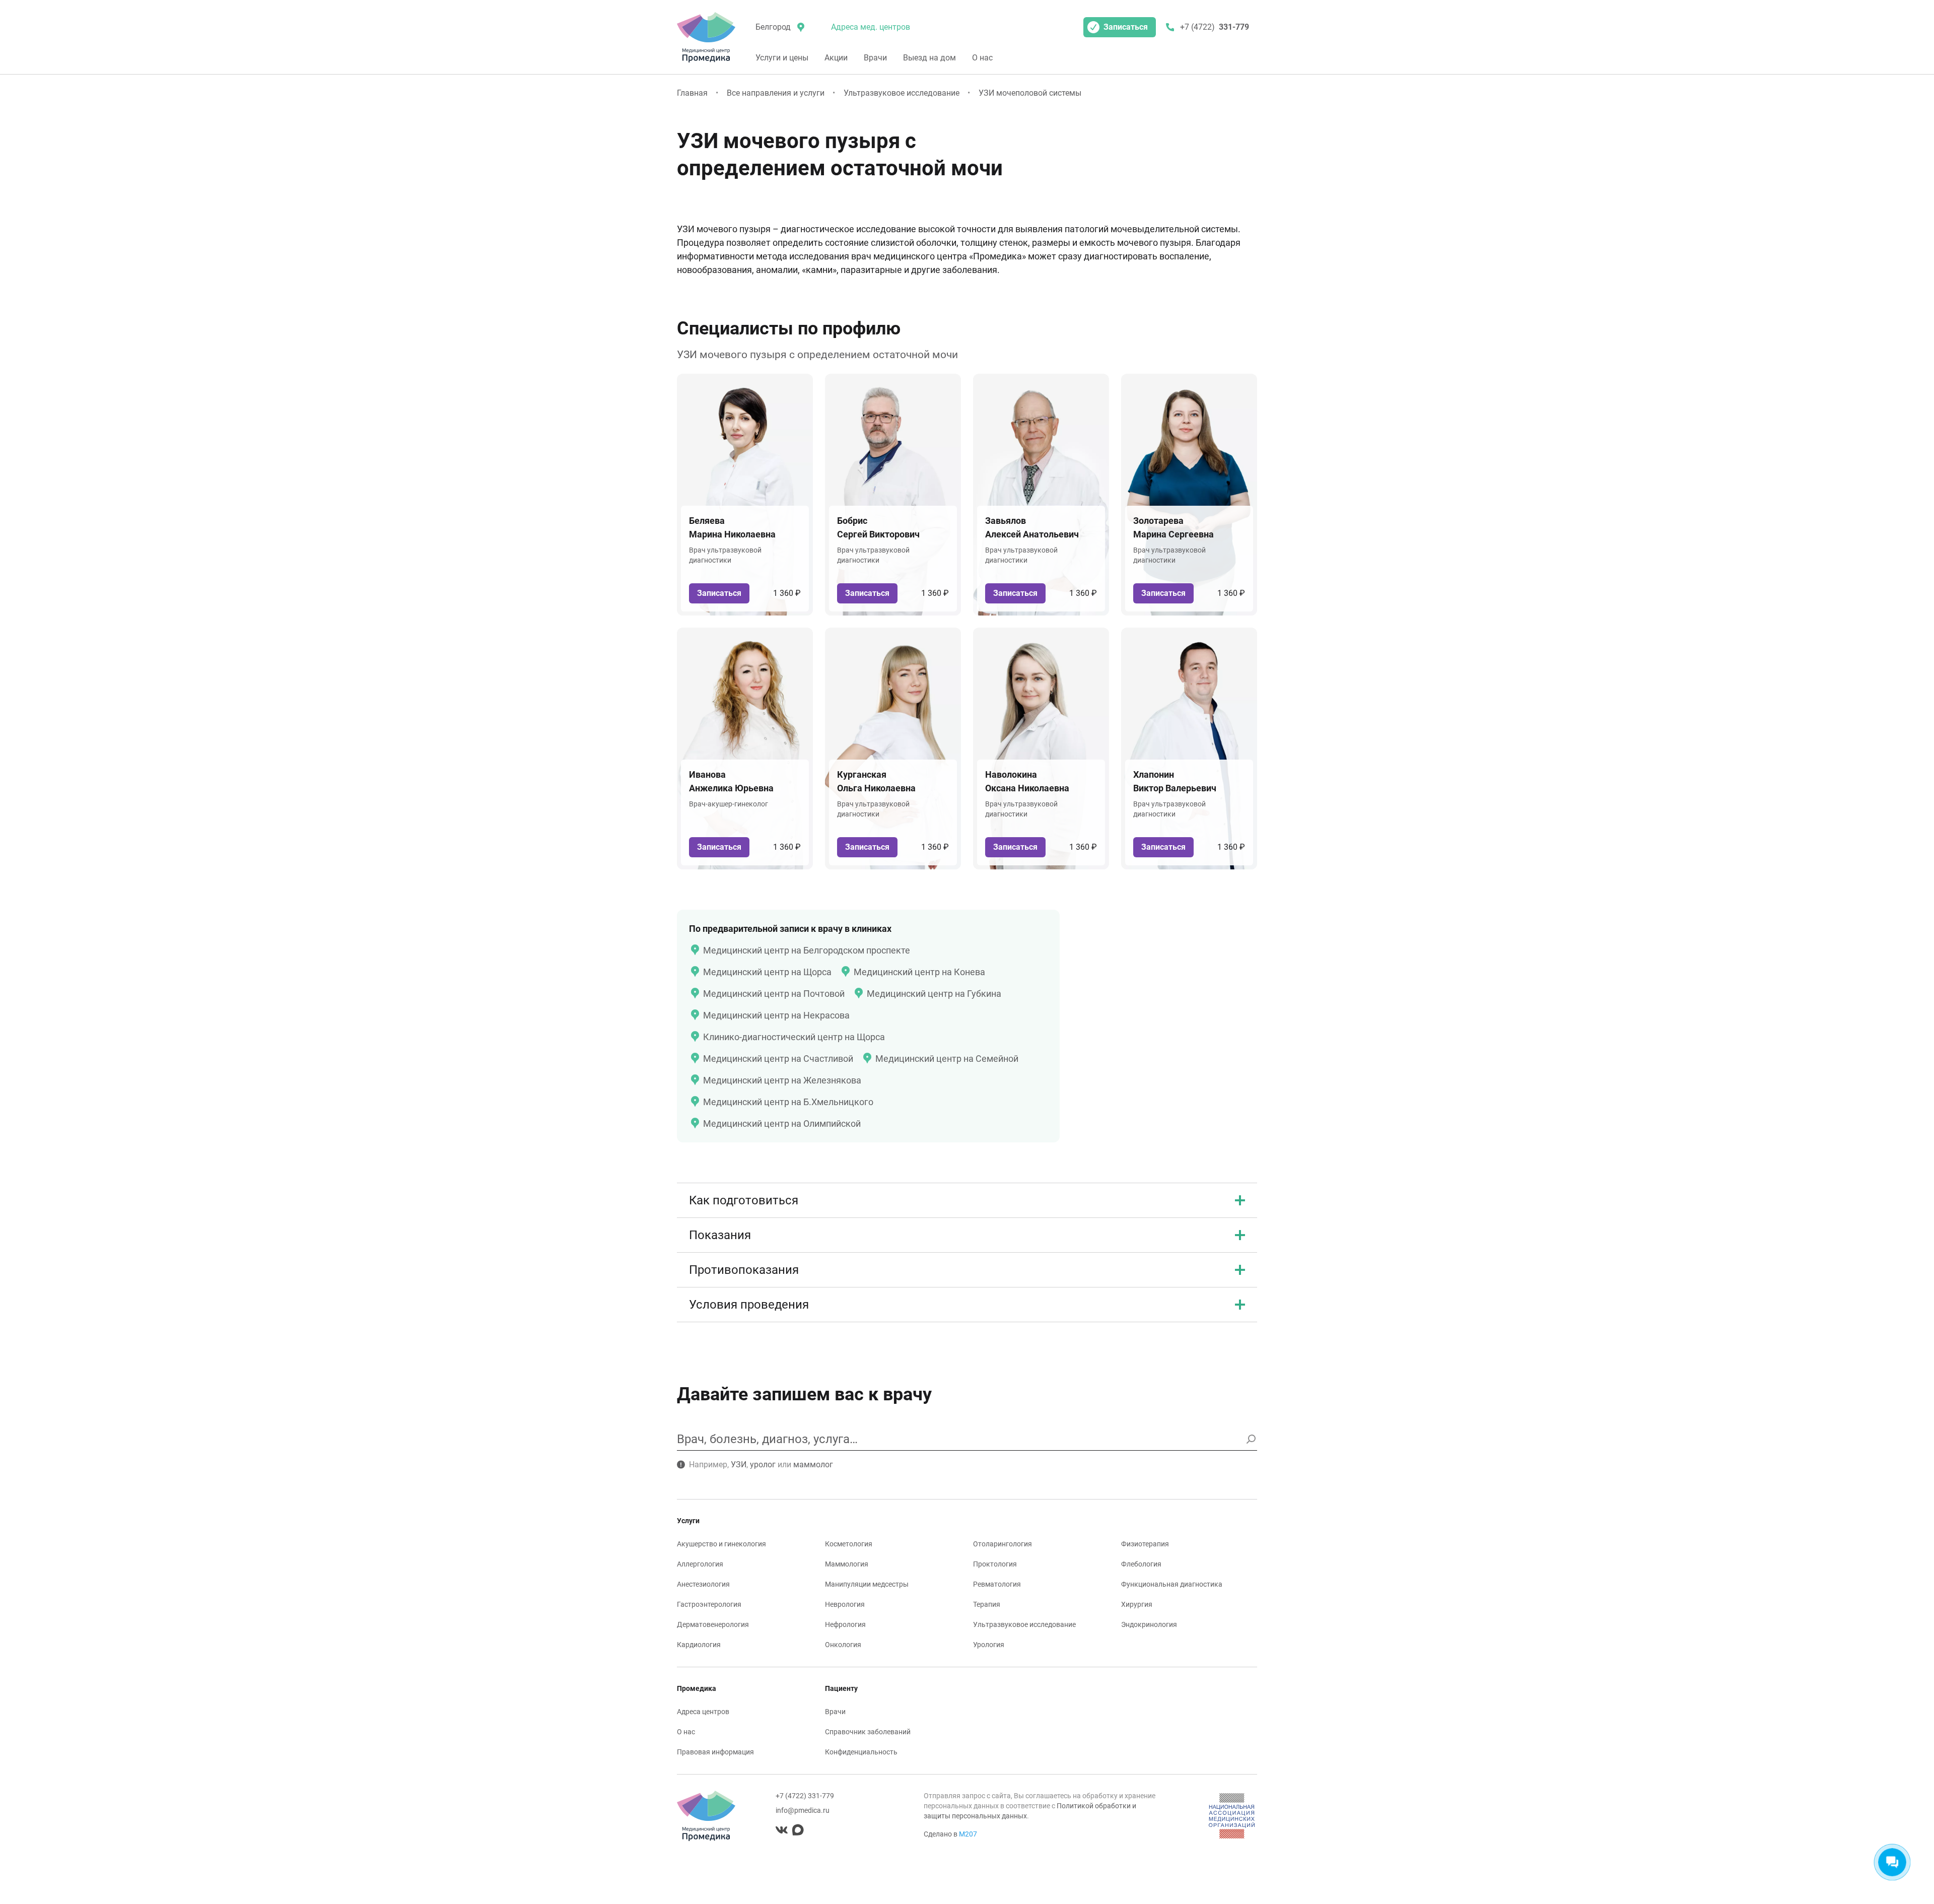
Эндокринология (1149, 1624)
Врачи (875, 58)
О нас (982, 58)
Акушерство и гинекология (721, 1544)
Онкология (843, 1645)
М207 (968, 1834)
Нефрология (845, 1624)
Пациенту (841, 1688)
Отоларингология (1003, 1544)
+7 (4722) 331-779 (805, 1796)
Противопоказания (744, 1270)
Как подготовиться (744, 1200)
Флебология (1141, 1564)
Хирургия (1137, 1604)
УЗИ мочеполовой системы (1030, 93)
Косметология (849, 1544)
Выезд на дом (929, 58)
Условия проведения (749, 1305)
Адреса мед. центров (871, 27)
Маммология (847, 1564)
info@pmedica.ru (803, 1810)
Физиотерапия (1145, 1544)
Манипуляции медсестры (867, 1584)
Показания (720, 1235)
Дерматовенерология (713, 1624)
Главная (692, 93)
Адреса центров (703, 1712)
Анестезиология (703, 1584)
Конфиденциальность (861, 1752)
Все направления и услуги (776, 93)
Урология (989, 1645)
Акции (836, 58)
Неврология (845, 1604)
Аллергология (700, 1564)
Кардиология (699, 1645)
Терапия (987, 1604)
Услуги (688, 1521)
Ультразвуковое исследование (902, 93)
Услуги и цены (782, 58)
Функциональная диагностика (1172, 1584)
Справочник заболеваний (868, 1732)
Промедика (697, 1688)
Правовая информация (715, 1752)
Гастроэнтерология (709, 1604)
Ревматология (997, 1584)
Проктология (995, 1564)
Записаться (1126, 27)
